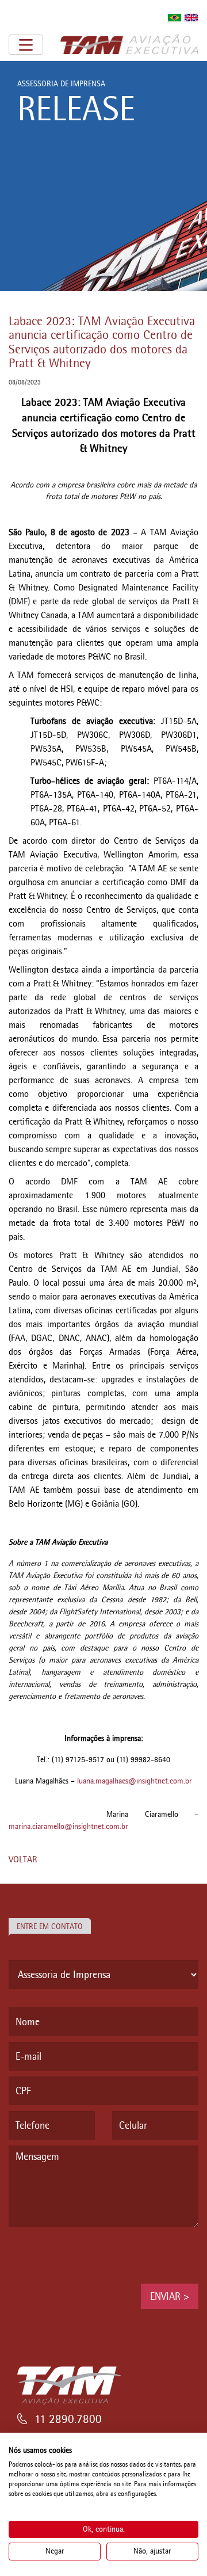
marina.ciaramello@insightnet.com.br (68, 1826)
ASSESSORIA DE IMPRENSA (61, 84)
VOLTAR (23, 1859)
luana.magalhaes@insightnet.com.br (135, 1781)
